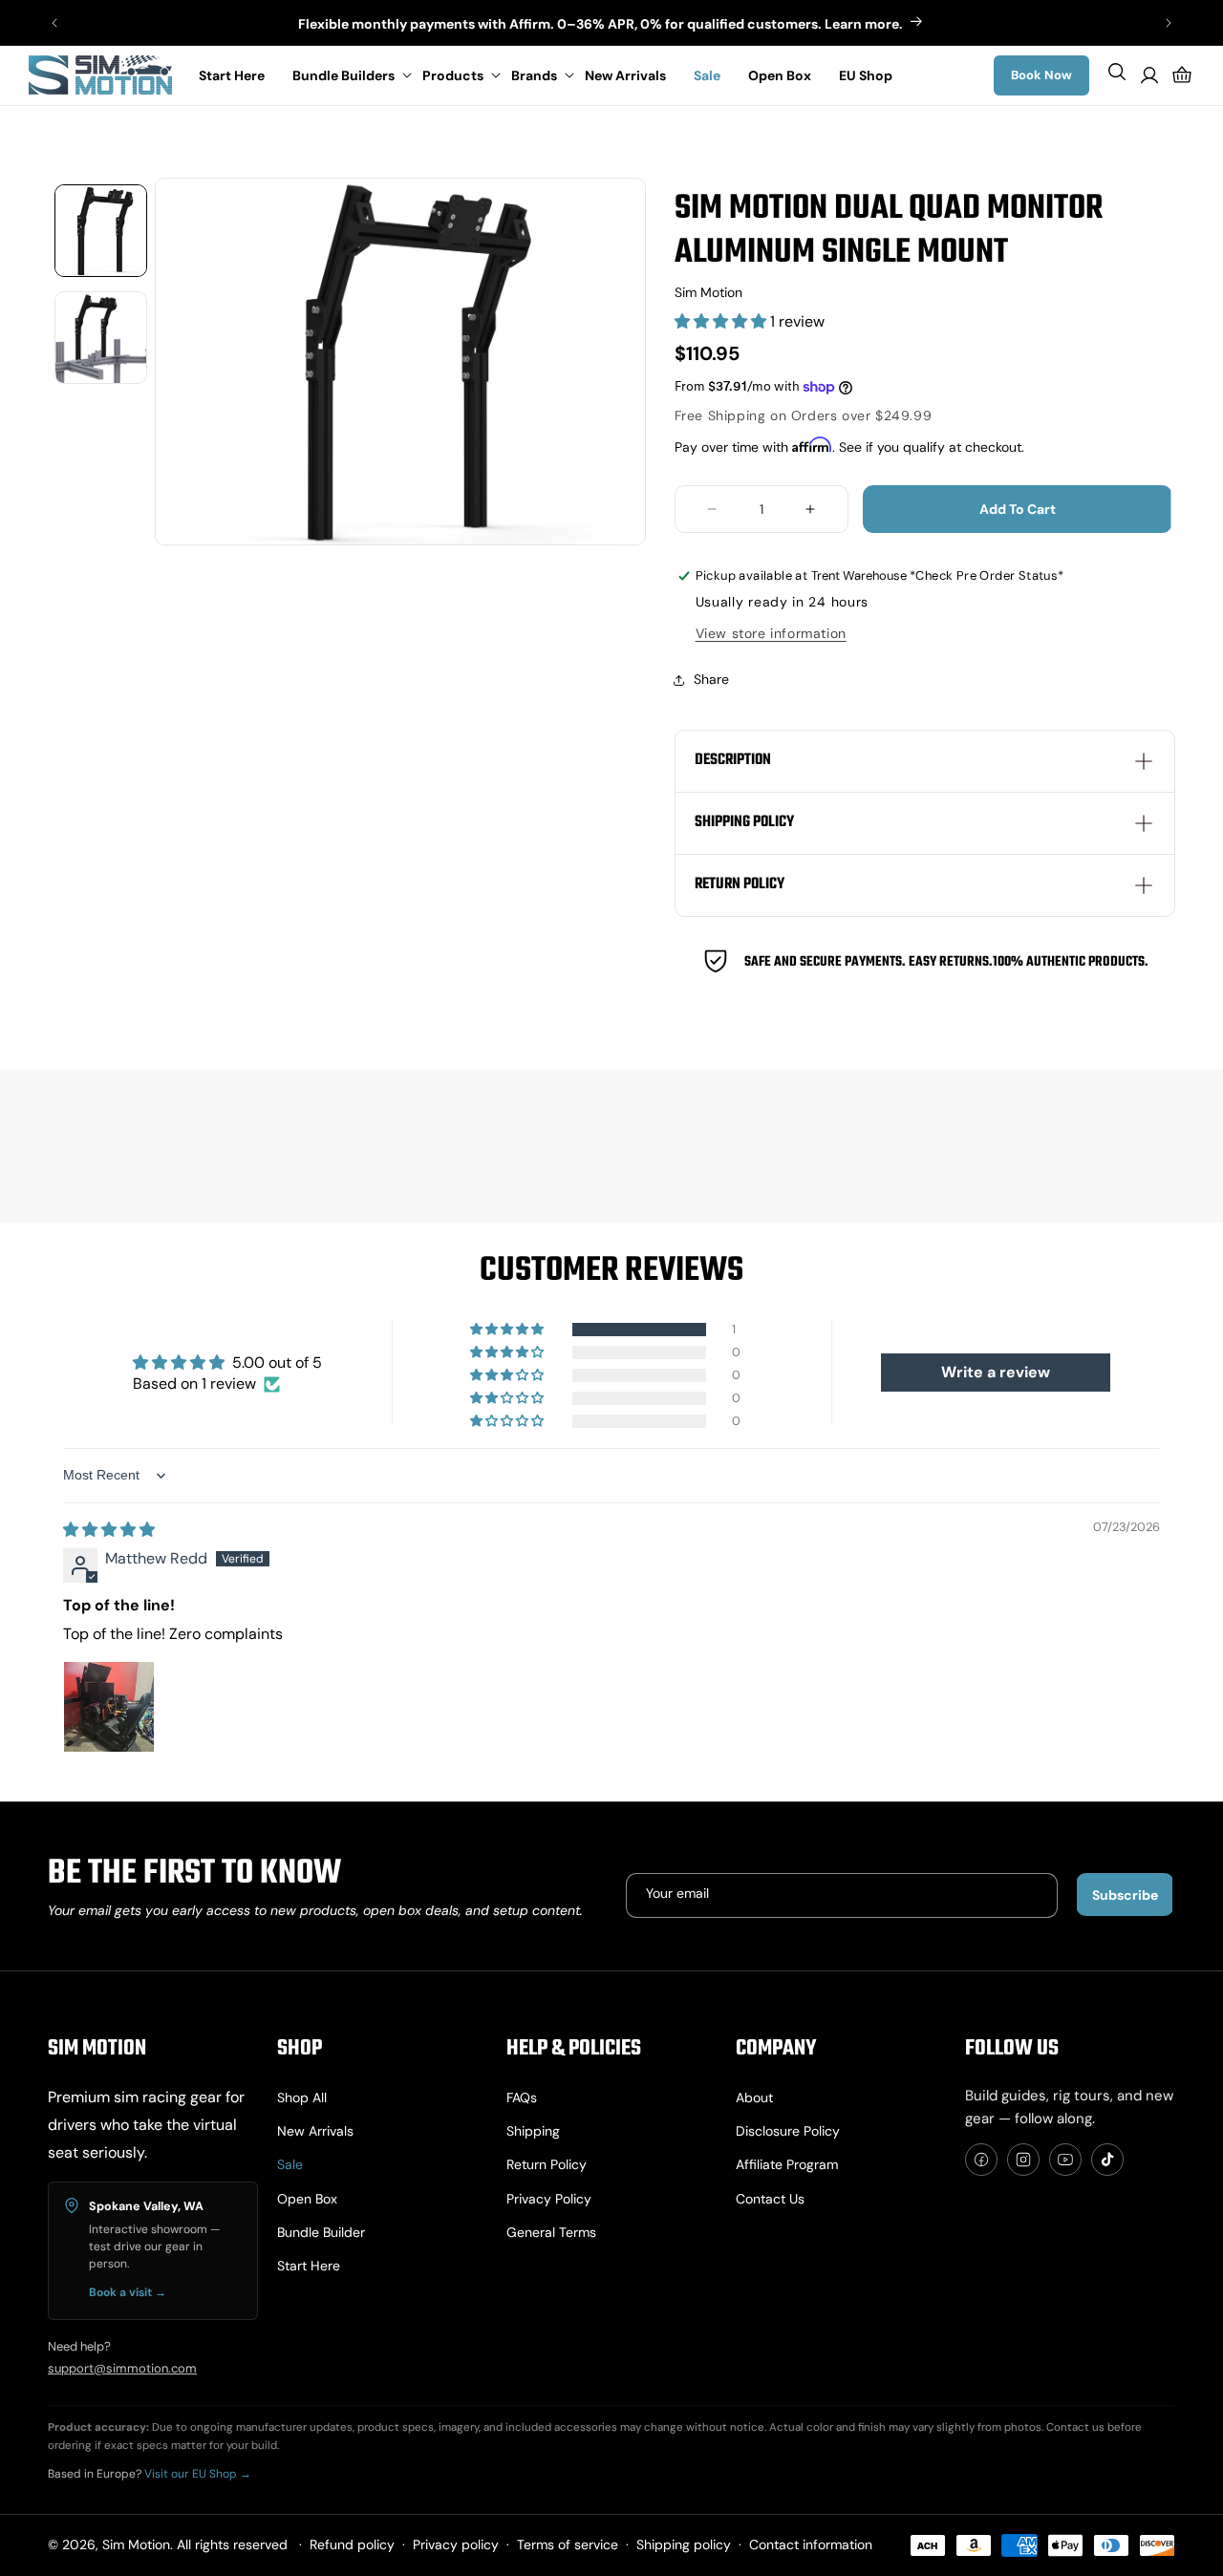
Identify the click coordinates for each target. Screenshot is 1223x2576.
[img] (109, 1530)
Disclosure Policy (788, 2131)
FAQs (522, 2097)
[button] (348, 75)
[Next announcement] (1169, 23)
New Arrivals (315, 2131)
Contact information (811, 2544)
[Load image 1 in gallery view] (101, 231)
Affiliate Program (787, 2164)
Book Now (1041, 75)
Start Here (309, 2266)
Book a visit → (128, 2292)
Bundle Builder (321, 2232)
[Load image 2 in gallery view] (101, 338)
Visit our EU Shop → (198, 2474)
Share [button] (711, 679)
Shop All (302, 2097)
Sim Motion (136, 2544)
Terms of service (568, 2544)
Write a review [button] (996, 1372)
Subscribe (1125, 1895)
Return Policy (547, 2164)
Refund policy (352, 2544)
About (754, 2097)
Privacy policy (549, 2199)
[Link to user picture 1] (109, 1707)
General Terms (551, 2232)
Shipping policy (684, 2544)
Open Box (307, 2199)
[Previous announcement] (54, 23)
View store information (771, 633)
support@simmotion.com (122, 2368)
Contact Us (770, 2199)
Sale (290, 2164)
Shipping (533, 2131)
